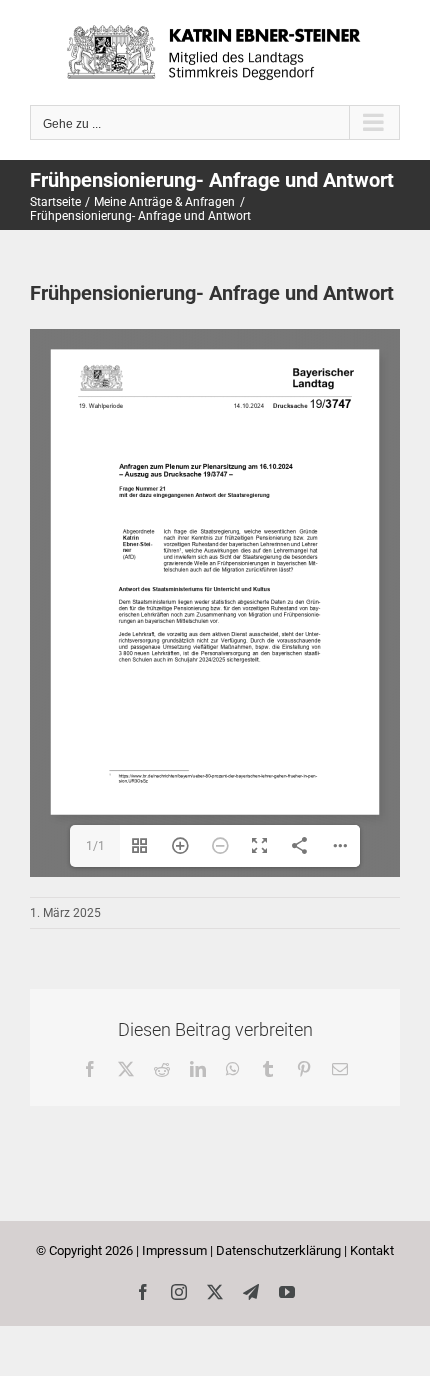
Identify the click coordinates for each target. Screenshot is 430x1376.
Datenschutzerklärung (278, 1250)
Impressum (174, 1250)
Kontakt (372, 1250)
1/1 (95, 846)
